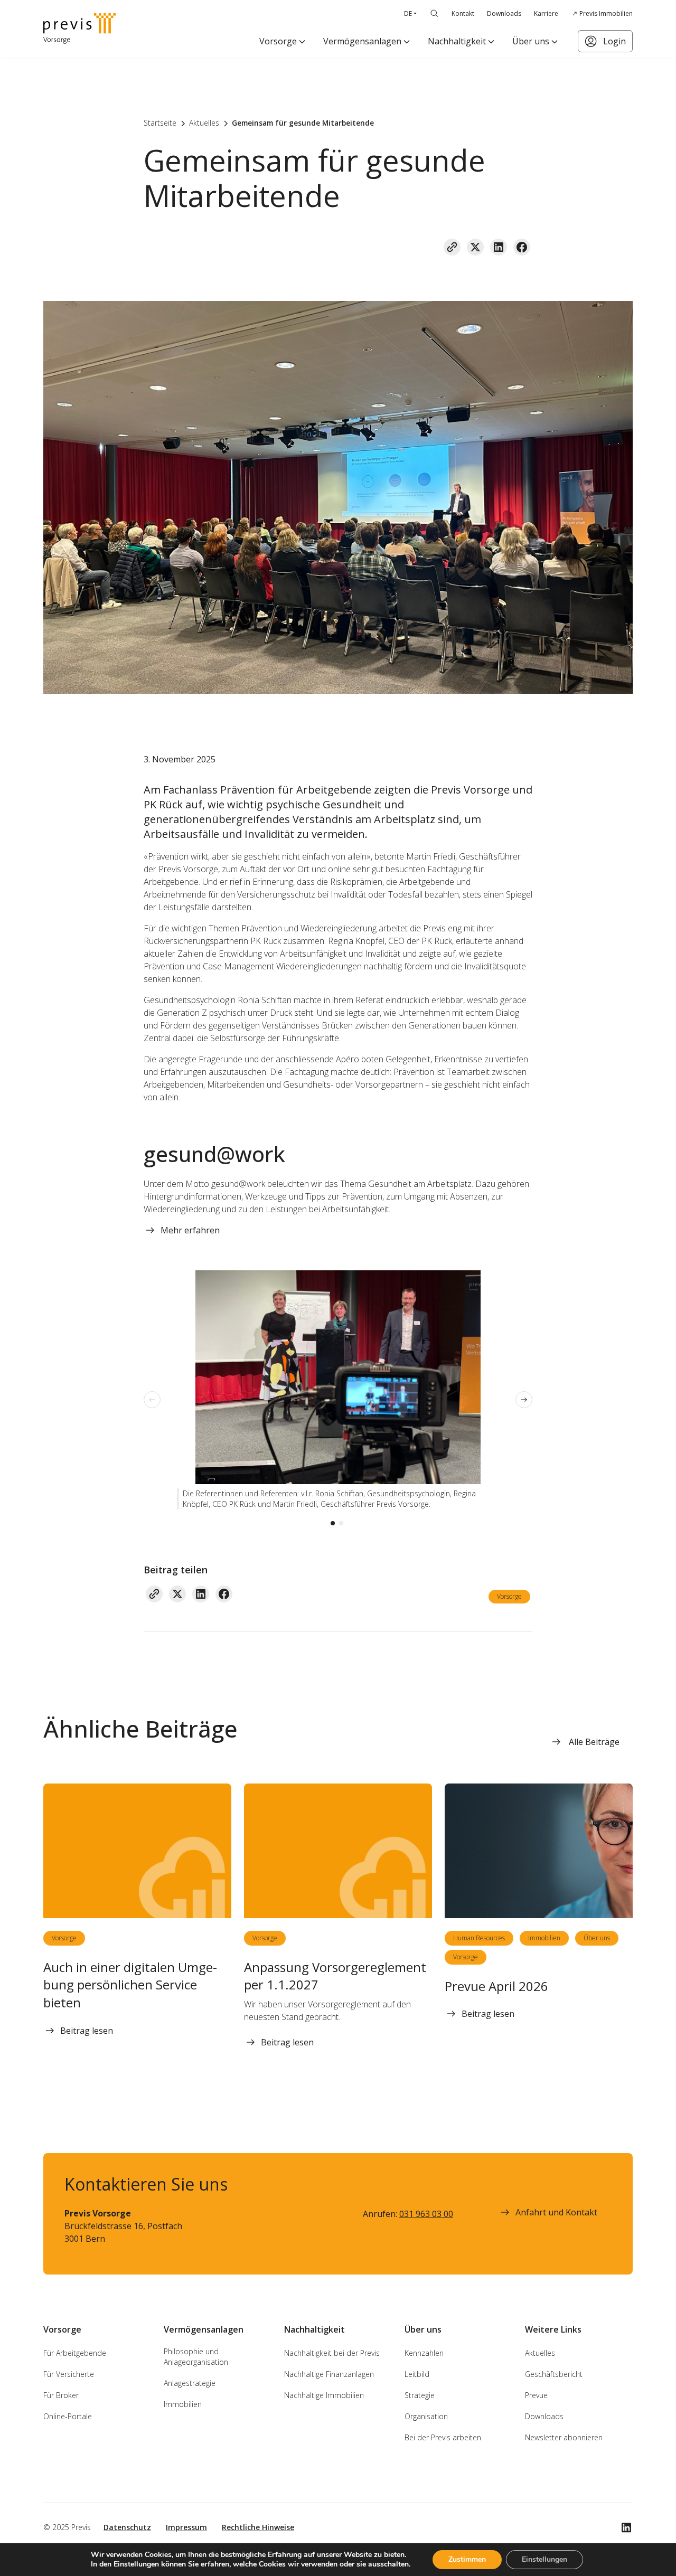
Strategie (420, 2395)
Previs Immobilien (606, 13)
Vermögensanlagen (362, 41)
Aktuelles (540, 2353)
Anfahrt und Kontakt (556, 2212)
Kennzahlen (424, 2353)
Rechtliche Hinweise (258, 2527)
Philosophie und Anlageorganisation (196, 2357)
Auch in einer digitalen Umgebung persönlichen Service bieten (130, 1985)
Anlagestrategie (190, 2383)
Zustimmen (467, 2559)
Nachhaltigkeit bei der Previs (332, 2353)
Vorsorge (278, 41)
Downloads (504, 13)
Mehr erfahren (190, 1230)
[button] (333, 1523)
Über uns (531, 41)
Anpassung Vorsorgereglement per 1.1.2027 (335, 1976)
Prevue (536, 2395)
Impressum (186, 2527)
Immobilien (544, 1938)
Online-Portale (68, 2416)
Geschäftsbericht (554, 2374)
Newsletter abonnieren (564, 2437)
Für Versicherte (69, 2374)
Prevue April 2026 (496, 1986)
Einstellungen (544, 2559)
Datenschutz (127, 2527)
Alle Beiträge (594, 1742)
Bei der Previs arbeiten (443, 2437)
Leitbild (417, 2374)
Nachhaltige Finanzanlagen (329, 2374)
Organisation (426, 2416)
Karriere (546, 13)
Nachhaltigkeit (457, 41)
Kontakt (463, 13)
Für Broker (61, 2395)
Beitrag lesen (87, 2031)
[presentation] (152, 1400)
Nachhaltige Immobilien (324, 2395)
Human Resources (479, 1938)
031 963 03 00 (426, 2214)
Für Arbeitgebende (75, 2353)
